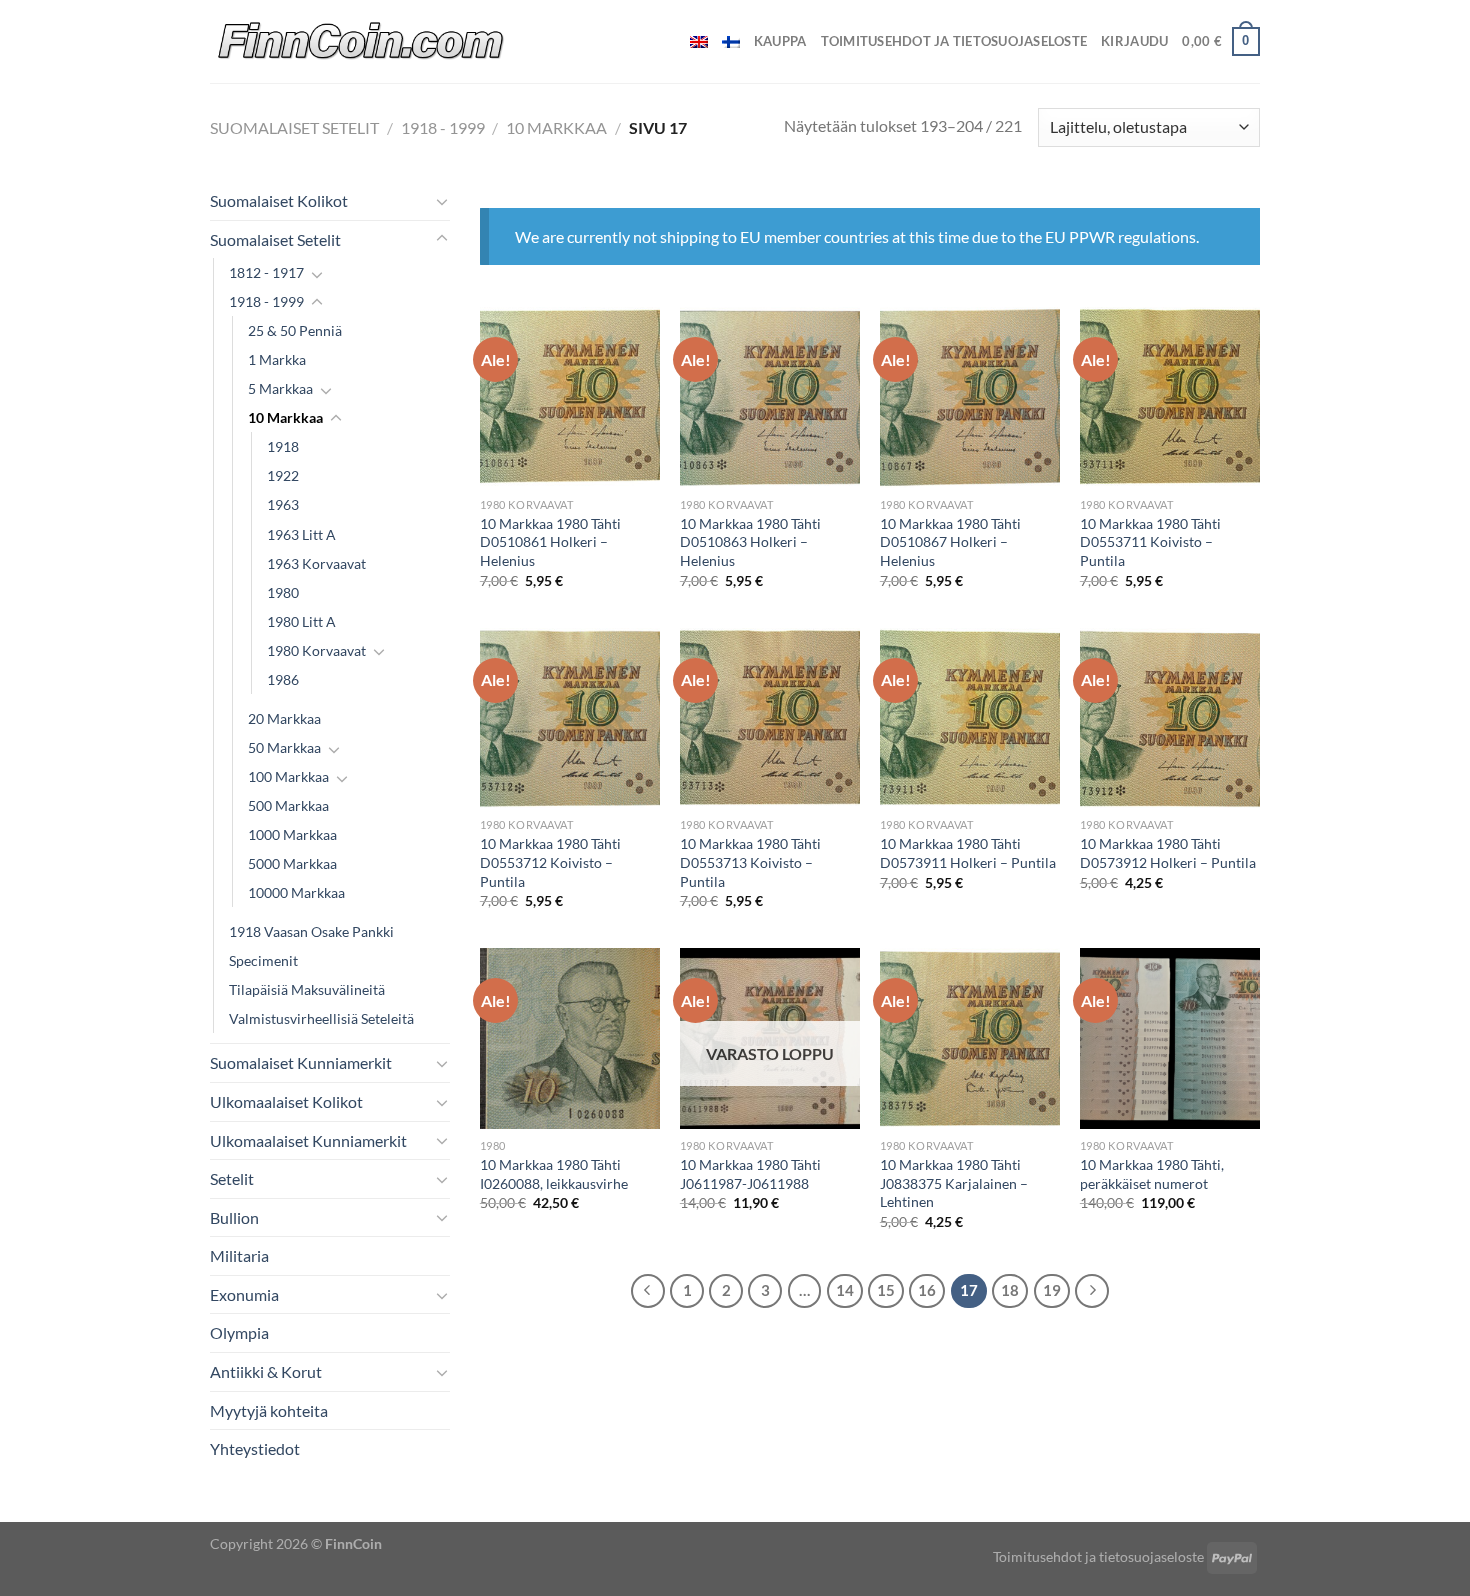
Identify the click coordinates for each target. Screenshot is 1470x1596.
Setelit (232, 1178)
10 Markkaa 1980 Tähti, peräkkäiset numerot (1152, 1174)
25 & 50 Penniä (295, 330)
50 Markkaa (284, 747)
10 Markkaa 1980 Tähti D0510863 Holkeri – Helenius (750, 542)
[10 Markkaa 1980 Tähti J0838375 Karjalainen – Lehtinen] (970, 1038)
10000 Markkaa (296, 892)
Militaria (239, 1255)
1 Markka (277, 359)
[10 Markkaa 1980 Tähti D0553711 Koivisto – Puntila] (1170, 397)
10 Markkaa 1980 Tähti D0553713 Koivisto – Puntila (750, 862)
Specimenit (263, 960)
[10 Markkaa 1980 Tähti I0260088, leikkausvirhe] (570, 1038)
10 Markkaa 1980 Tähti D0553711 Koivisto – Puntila (1150, 542)
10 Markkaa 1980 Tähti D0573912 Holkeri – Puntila (1168, 853)
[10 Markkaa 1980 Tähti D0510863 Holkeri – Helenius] (770, 397)
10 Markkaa (556, 127)
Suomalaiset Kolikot (279, 200)
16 (927, 1290)
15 (886, 1290)
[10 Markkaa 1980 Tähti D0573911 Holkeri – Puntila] (970, 718)
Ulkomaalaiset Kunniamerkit (308, 1140)
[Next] (1092, 1291)
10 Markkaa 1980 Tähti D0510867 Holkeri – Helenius (950, 542)
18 (1010, 1290)
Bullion (234, 1217)
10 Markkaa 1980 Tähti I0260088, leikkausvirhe (554, 1174)
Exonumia (244, 1294)
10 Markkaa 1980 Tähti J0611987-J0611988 (750, 1174)
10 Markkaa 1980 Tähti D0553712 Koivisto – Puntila (550, 862)
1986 (283, 679)
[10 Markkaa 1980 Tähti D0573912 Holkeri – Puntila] (1170, 718)
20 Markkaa (284, 718)
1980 (283, 592)
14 (845, 1290)
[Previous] (648, 1291)
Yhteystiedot (255, 1448)
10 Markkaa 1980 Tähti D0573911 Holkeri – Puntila (968, 853)
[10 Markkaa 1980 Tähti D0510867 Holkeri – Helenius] (970, 397)
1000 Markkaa (292, 834)
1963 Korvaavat (316, 563)
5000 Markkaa (292, 863)
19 (1052, 1290)
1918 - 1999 (443, 127)
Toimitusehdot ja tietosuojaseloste (954, 41)
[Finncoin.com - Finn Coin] (361, 41)
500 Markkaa (288, 805)
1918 (283, 446)
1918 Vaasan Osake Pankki (311, 931)
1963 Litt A (301, 534)
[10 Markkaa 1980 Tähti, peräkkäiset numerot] (1170, 1038)
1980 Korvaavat (316, 650)
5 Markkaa (280, 388)
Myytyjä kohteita (269, 1410)
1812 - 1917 (266, 272)
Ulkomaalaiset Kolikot (286, 1101)
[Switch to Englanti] (699, 42)
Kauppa (780, 41)
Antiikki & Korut (266, 1371)
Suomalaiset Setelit (294, 127)
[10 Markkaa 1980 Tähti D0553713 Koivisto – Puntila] (770, 718)
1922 (283, 475)
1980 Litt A (301, 621)
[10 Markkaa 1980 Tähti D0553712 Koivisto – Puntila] (570, 718)
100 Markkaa (288, 776)
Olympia (239, 1332)
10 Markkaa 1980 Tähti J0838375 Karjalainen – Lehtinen (954, 1183)
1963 (283, 504)
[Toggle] (442, 201)
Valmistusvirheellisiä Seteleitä (321, 1018)
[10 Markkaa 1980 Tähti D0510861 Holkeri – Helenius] (570, 397)
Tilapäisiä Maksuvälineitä (307, 989)
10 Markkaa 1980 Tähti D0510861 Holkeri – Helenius (550, 542)
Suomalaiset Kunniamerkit (301, 1062)
